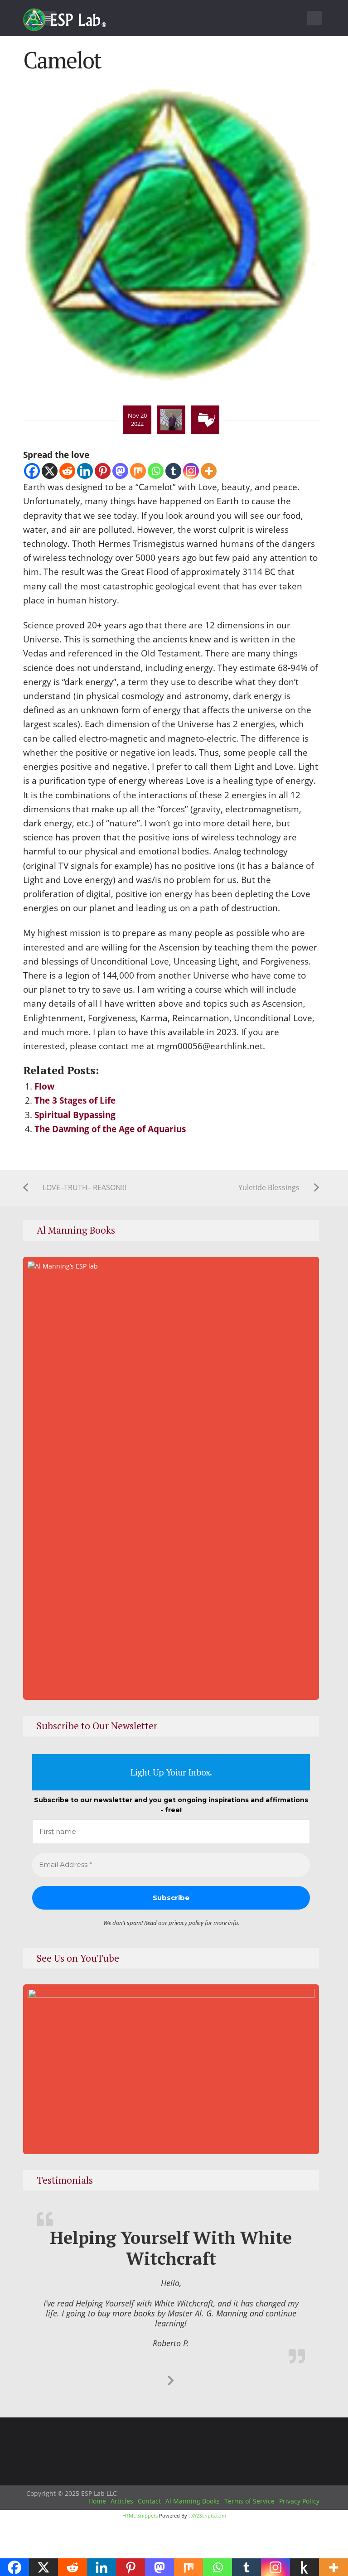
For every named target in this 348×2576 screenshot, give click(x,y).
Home (97, 2469)
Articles (122, 2469)
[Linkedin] (85, 471)
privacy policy (186, 1923)
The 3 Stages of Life (75, 1100)
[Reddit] (67, 471)
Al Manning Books (193, 2469)
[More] (209, 471)
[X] (50, 471)
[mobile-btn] (48, 18)
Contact (149, 2469)
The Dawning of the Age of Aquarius (110, 1129)
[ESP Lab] (68, 19)
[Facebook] (32, 471)
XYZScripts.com (209, 2484)
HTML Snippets (140, 2484)
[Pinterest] (103, 471)
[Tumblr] (173, 471)
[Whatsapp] (156, 471)
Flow (44, 1086)
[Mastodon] (120, 471)
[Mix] (138, 471)
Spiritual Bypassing (75, 1115)
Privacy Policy (299, 2469)
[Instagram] (191, 471)
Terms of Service (249, 2469)
